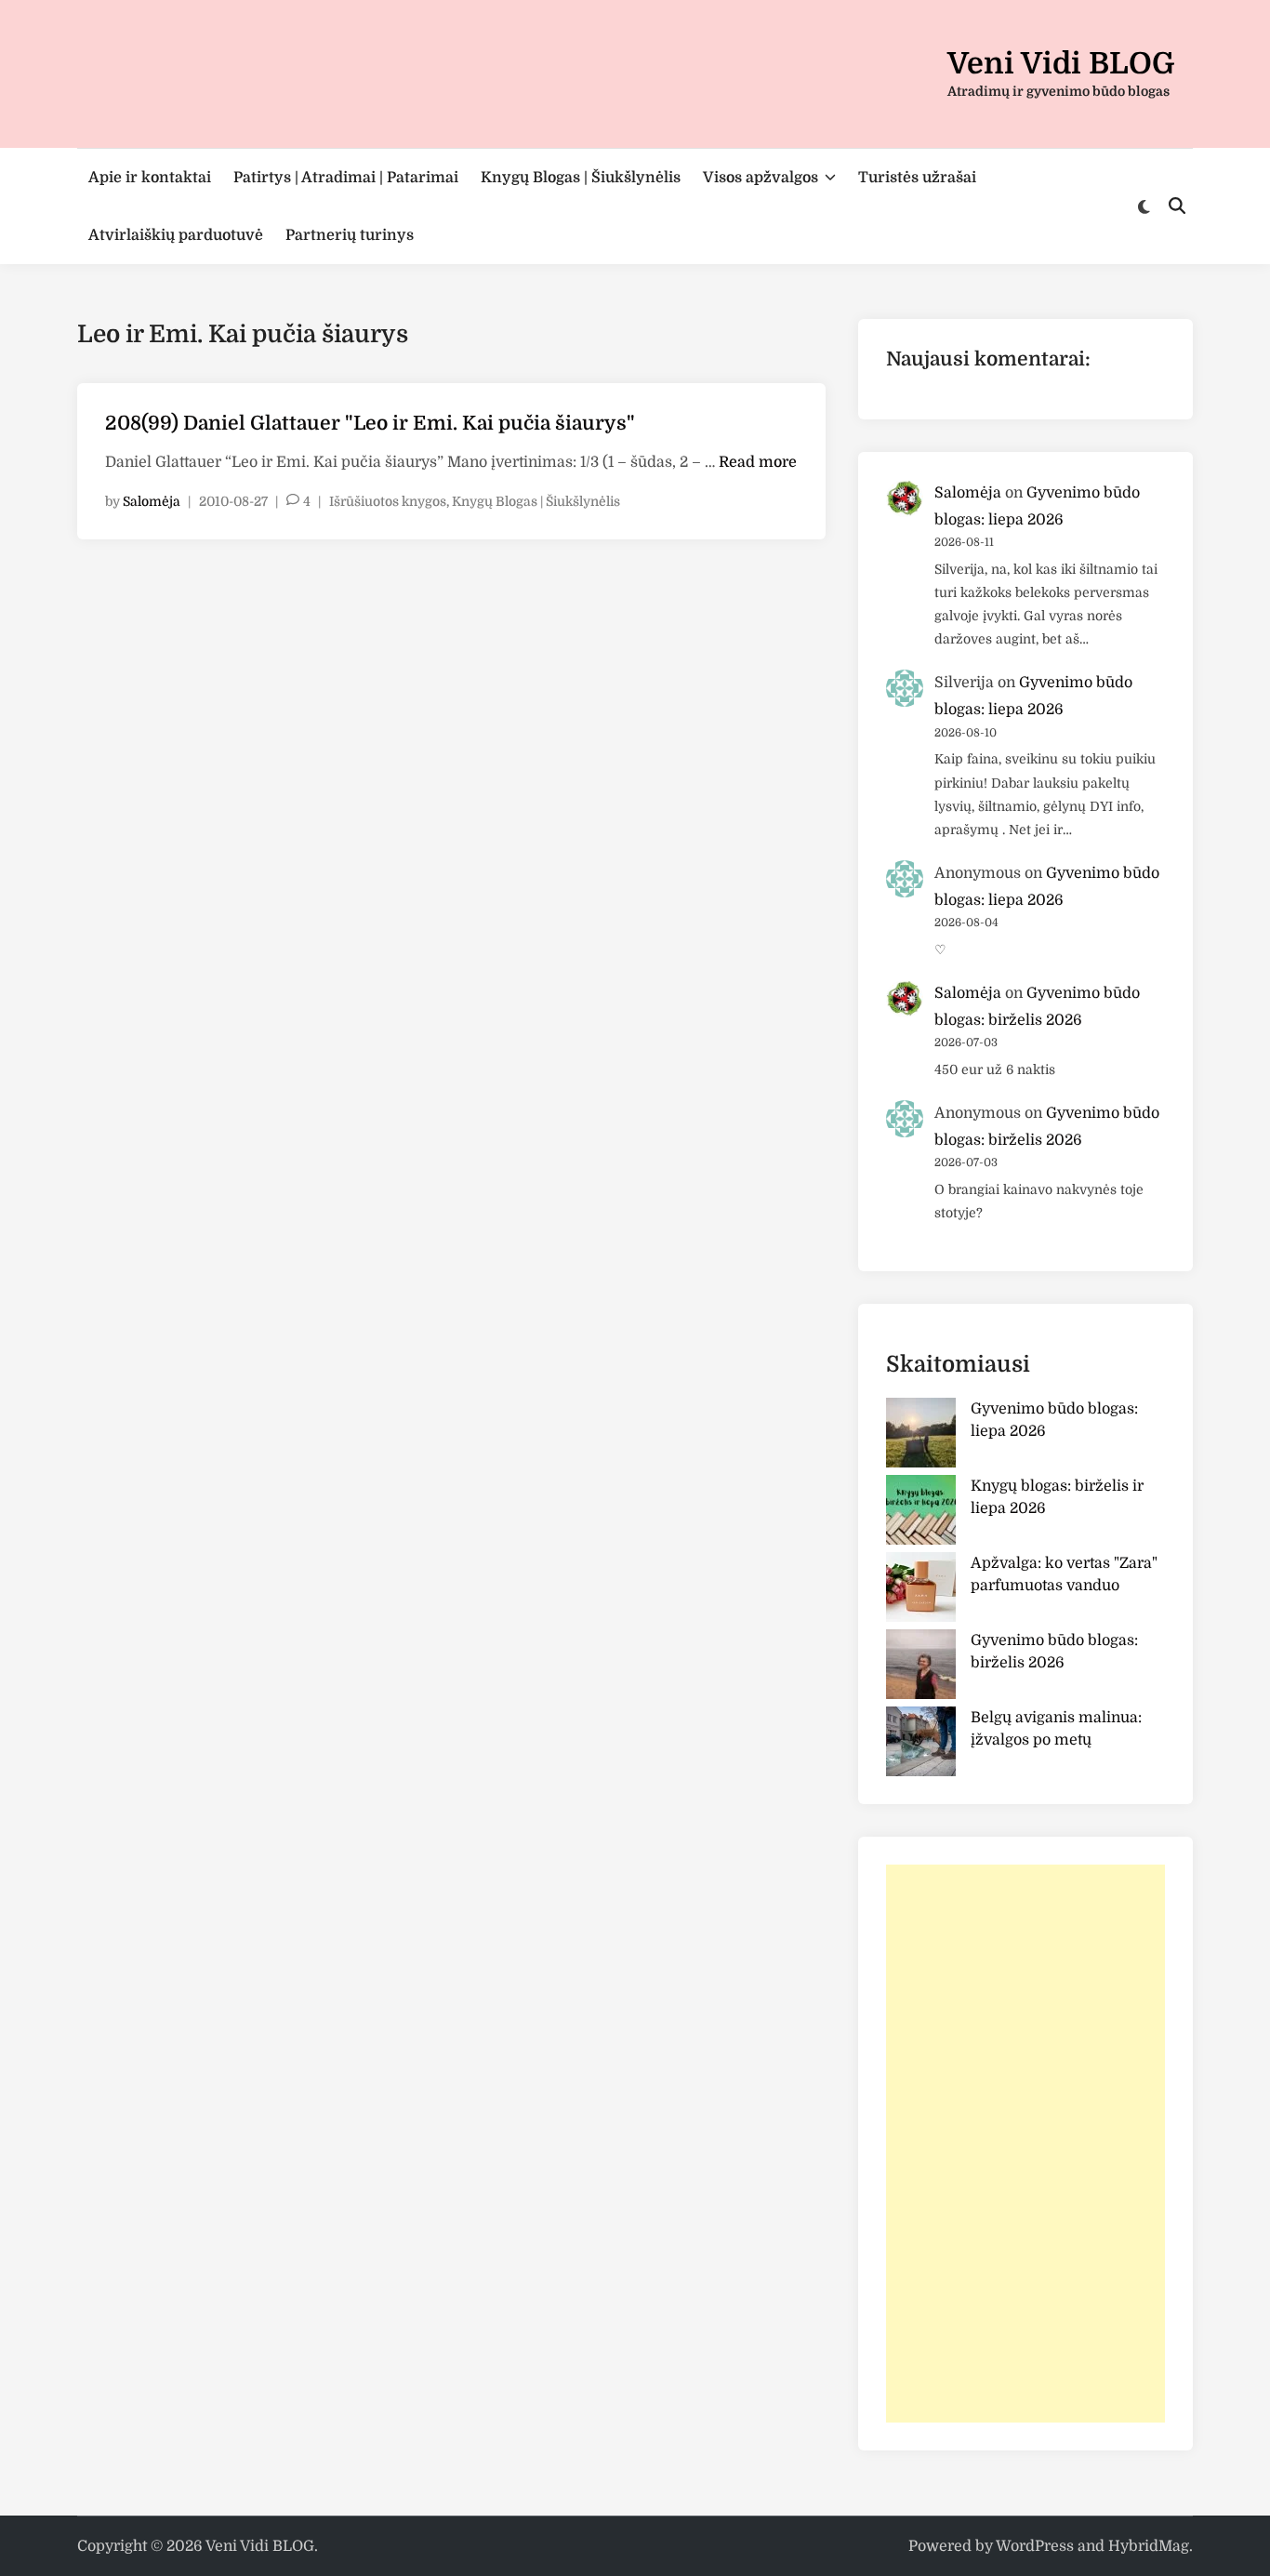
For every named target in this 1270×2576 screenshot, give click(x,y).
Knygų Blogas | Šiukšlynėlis (581, 178)
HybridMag (1149, 2546)
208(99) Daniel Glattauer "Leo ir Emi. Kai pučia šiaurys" (370, 423)
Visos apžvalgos (761, 178)
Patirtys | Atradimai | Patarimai (346, 178)
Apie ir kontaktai (150, 178)
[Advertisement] (1025, 2144)
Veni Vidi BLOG (1061, 64)
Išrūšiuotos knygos (388, 501)
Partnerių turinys (350, 235)
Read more (758, 462)
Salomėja (152, 501)
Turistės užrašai (917, 178)
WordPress (1035, 2546)
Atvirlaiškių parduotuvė (176, 235)
